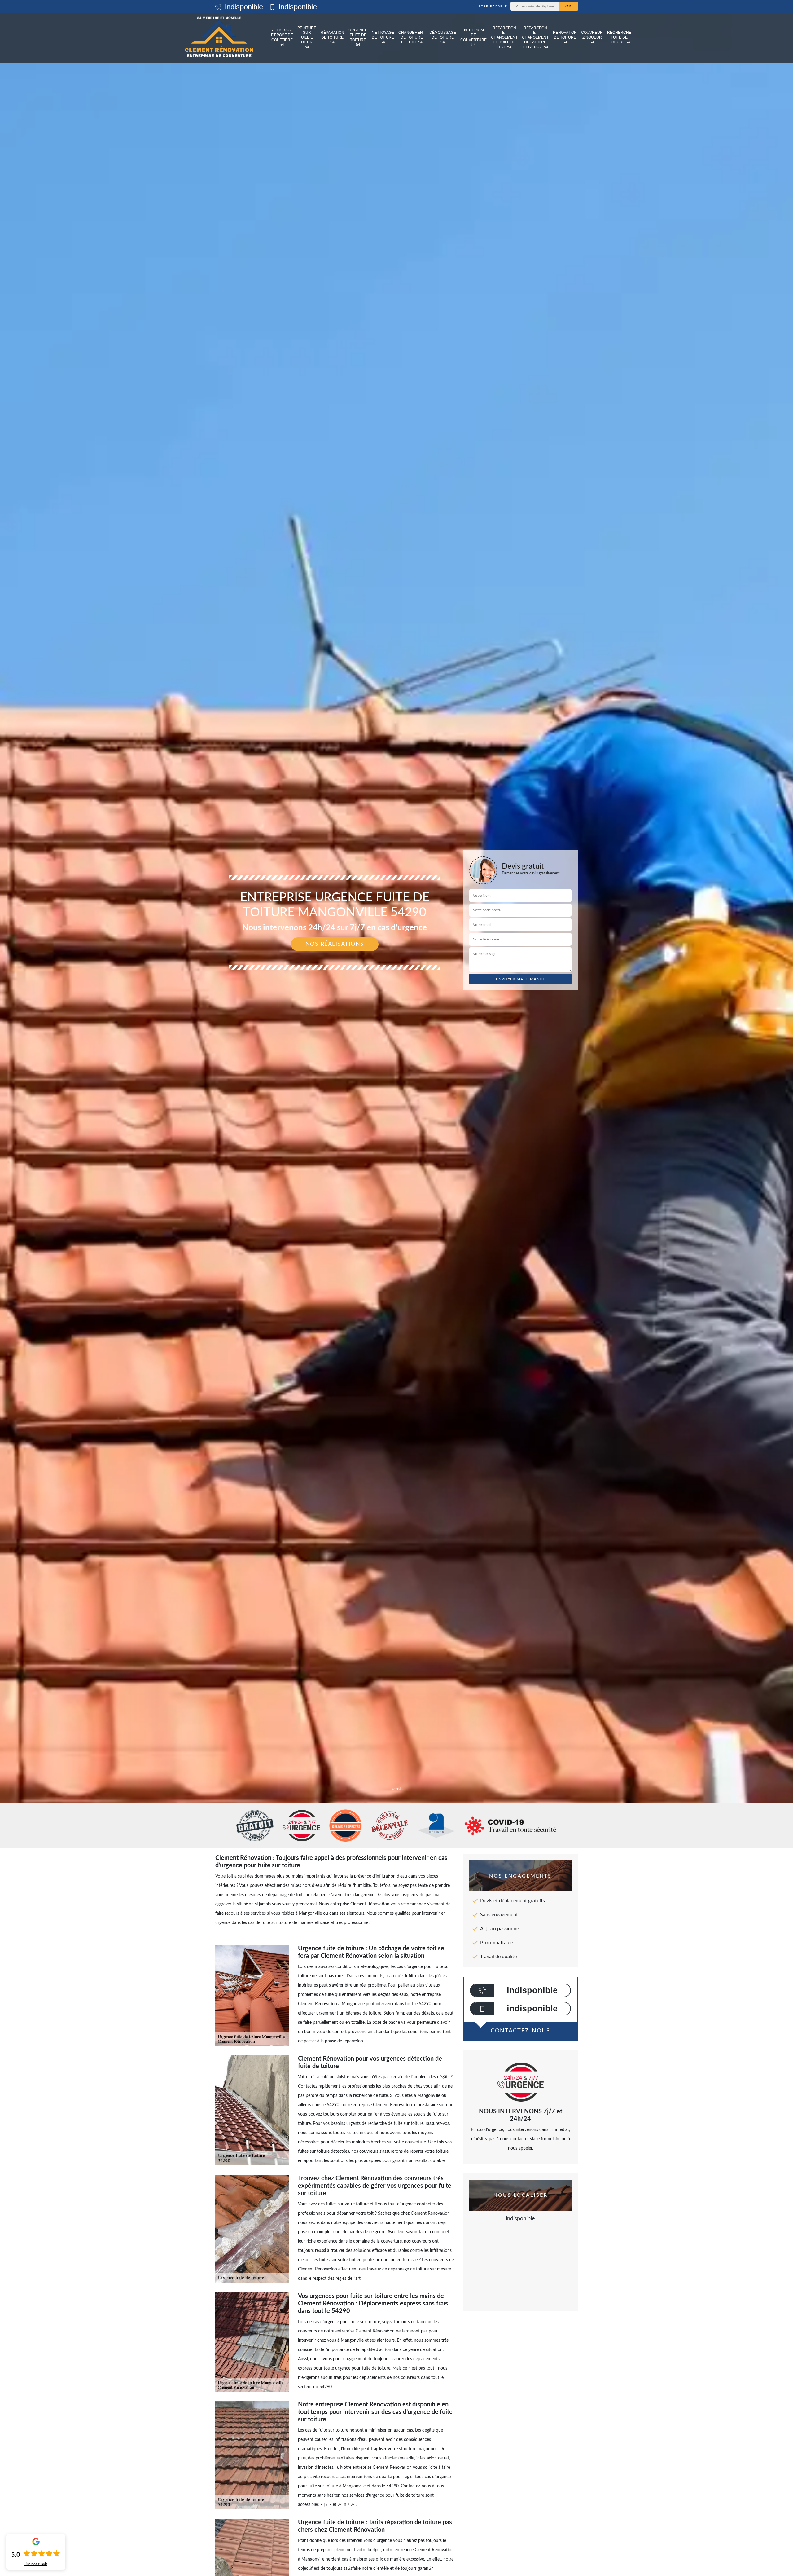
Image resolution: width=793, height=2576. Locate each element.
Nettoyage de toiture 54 (383, 37)
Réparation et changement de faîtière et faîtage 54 (535, 37)
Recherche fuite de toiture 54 (619, 37)
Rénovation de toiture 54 (565, 37)
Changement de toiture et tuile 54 (412, 37)
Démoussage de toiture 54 (443, 37)
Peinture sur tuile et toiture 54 (307, 37)
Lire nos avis (36, 2564)
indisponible (243, 7)
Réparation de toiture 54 (332, 37)
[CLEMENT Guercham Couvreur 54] (219, 38)
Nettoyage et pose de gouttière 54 (282, 37)
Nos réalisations (335, 944)
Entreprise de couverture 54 (473, 37)
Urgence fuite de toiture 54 (358, 37)
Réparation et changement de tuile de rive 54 (504, 37)
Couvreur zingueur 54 (592, 37)
